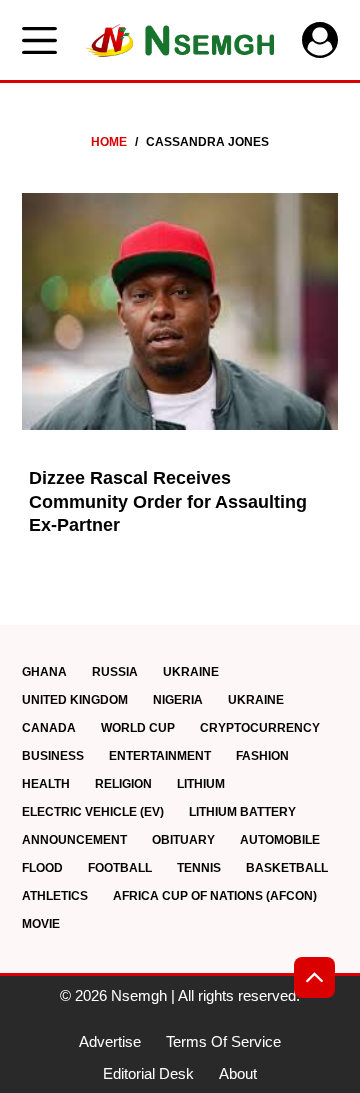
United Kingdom (75, 700)
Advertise (110, 1041)
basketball (287, 868)
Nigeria (178, 700)
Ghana (44, 672)
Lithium (201, 784)
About (238, 1073)
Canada (49, 728)
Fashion (262, 756)
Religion (123, 784)
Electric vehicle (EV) (93, 812)
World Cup (138, 728)
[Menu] (39, 40)
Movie (41, 924)
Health (46, 784)
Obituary (183, 840)
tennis (199, 868)
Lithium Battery (242, 812)
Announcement (74, 840)
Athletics (55, 896)
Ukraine (191, 672)
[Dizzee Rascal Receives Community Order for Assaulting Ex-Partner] (180, 312)
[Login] (320, 40)
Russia (115, 672)
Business (53, 756)
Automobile (280, 840)
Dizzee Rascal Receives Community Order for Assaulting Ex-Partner (168, 501)
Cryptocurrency (260, 728)
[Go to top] (314, 977)
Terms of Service (223, 1041)
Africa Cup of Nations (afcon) (215, 896)
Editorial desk (148, 1073)
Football (120, 868)
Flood (42, 868)
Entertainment (160, 756)
